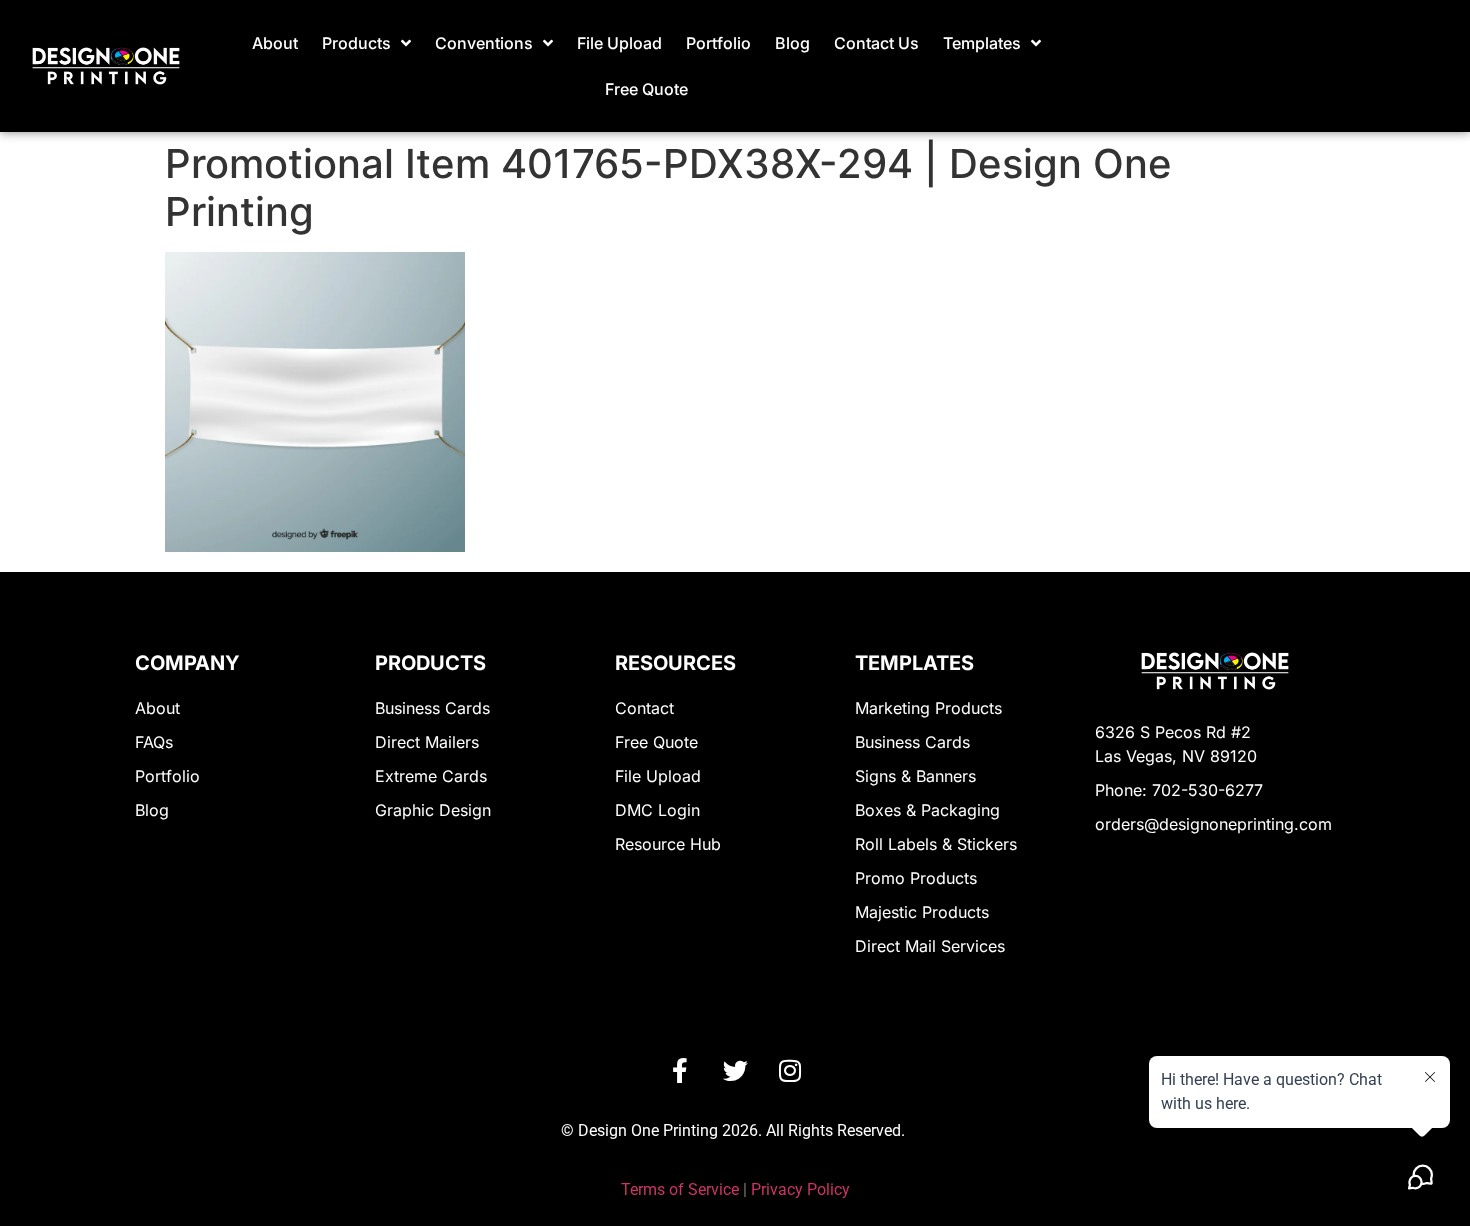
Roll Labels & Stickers (936, 844)
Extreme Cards (431, 776)
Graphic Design (433, 810)
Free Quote (646, 89)
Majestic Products (922, 912)
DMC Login (657, 810)
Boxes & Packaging (927, 810)
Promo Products (916, 878)
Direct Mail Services (930, 946)
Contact (644, 708)
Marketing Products (928, 708)
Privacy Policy (800, 1189)
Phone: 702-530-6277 (1179, 790)
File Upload (619, 43)
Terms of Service (680, 1189)
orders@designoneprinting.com (1213, 824)
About (275, 43)
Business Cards (432, 708)
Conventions (484, 43)
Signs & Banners (915, 776)
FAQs (154, 742)
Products (356, 43)
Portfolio (718, 43)
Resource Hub (668, 844)
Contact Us (876, 43)
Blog (792, 43)
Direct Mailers (427, 742)
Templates (982, 43)
